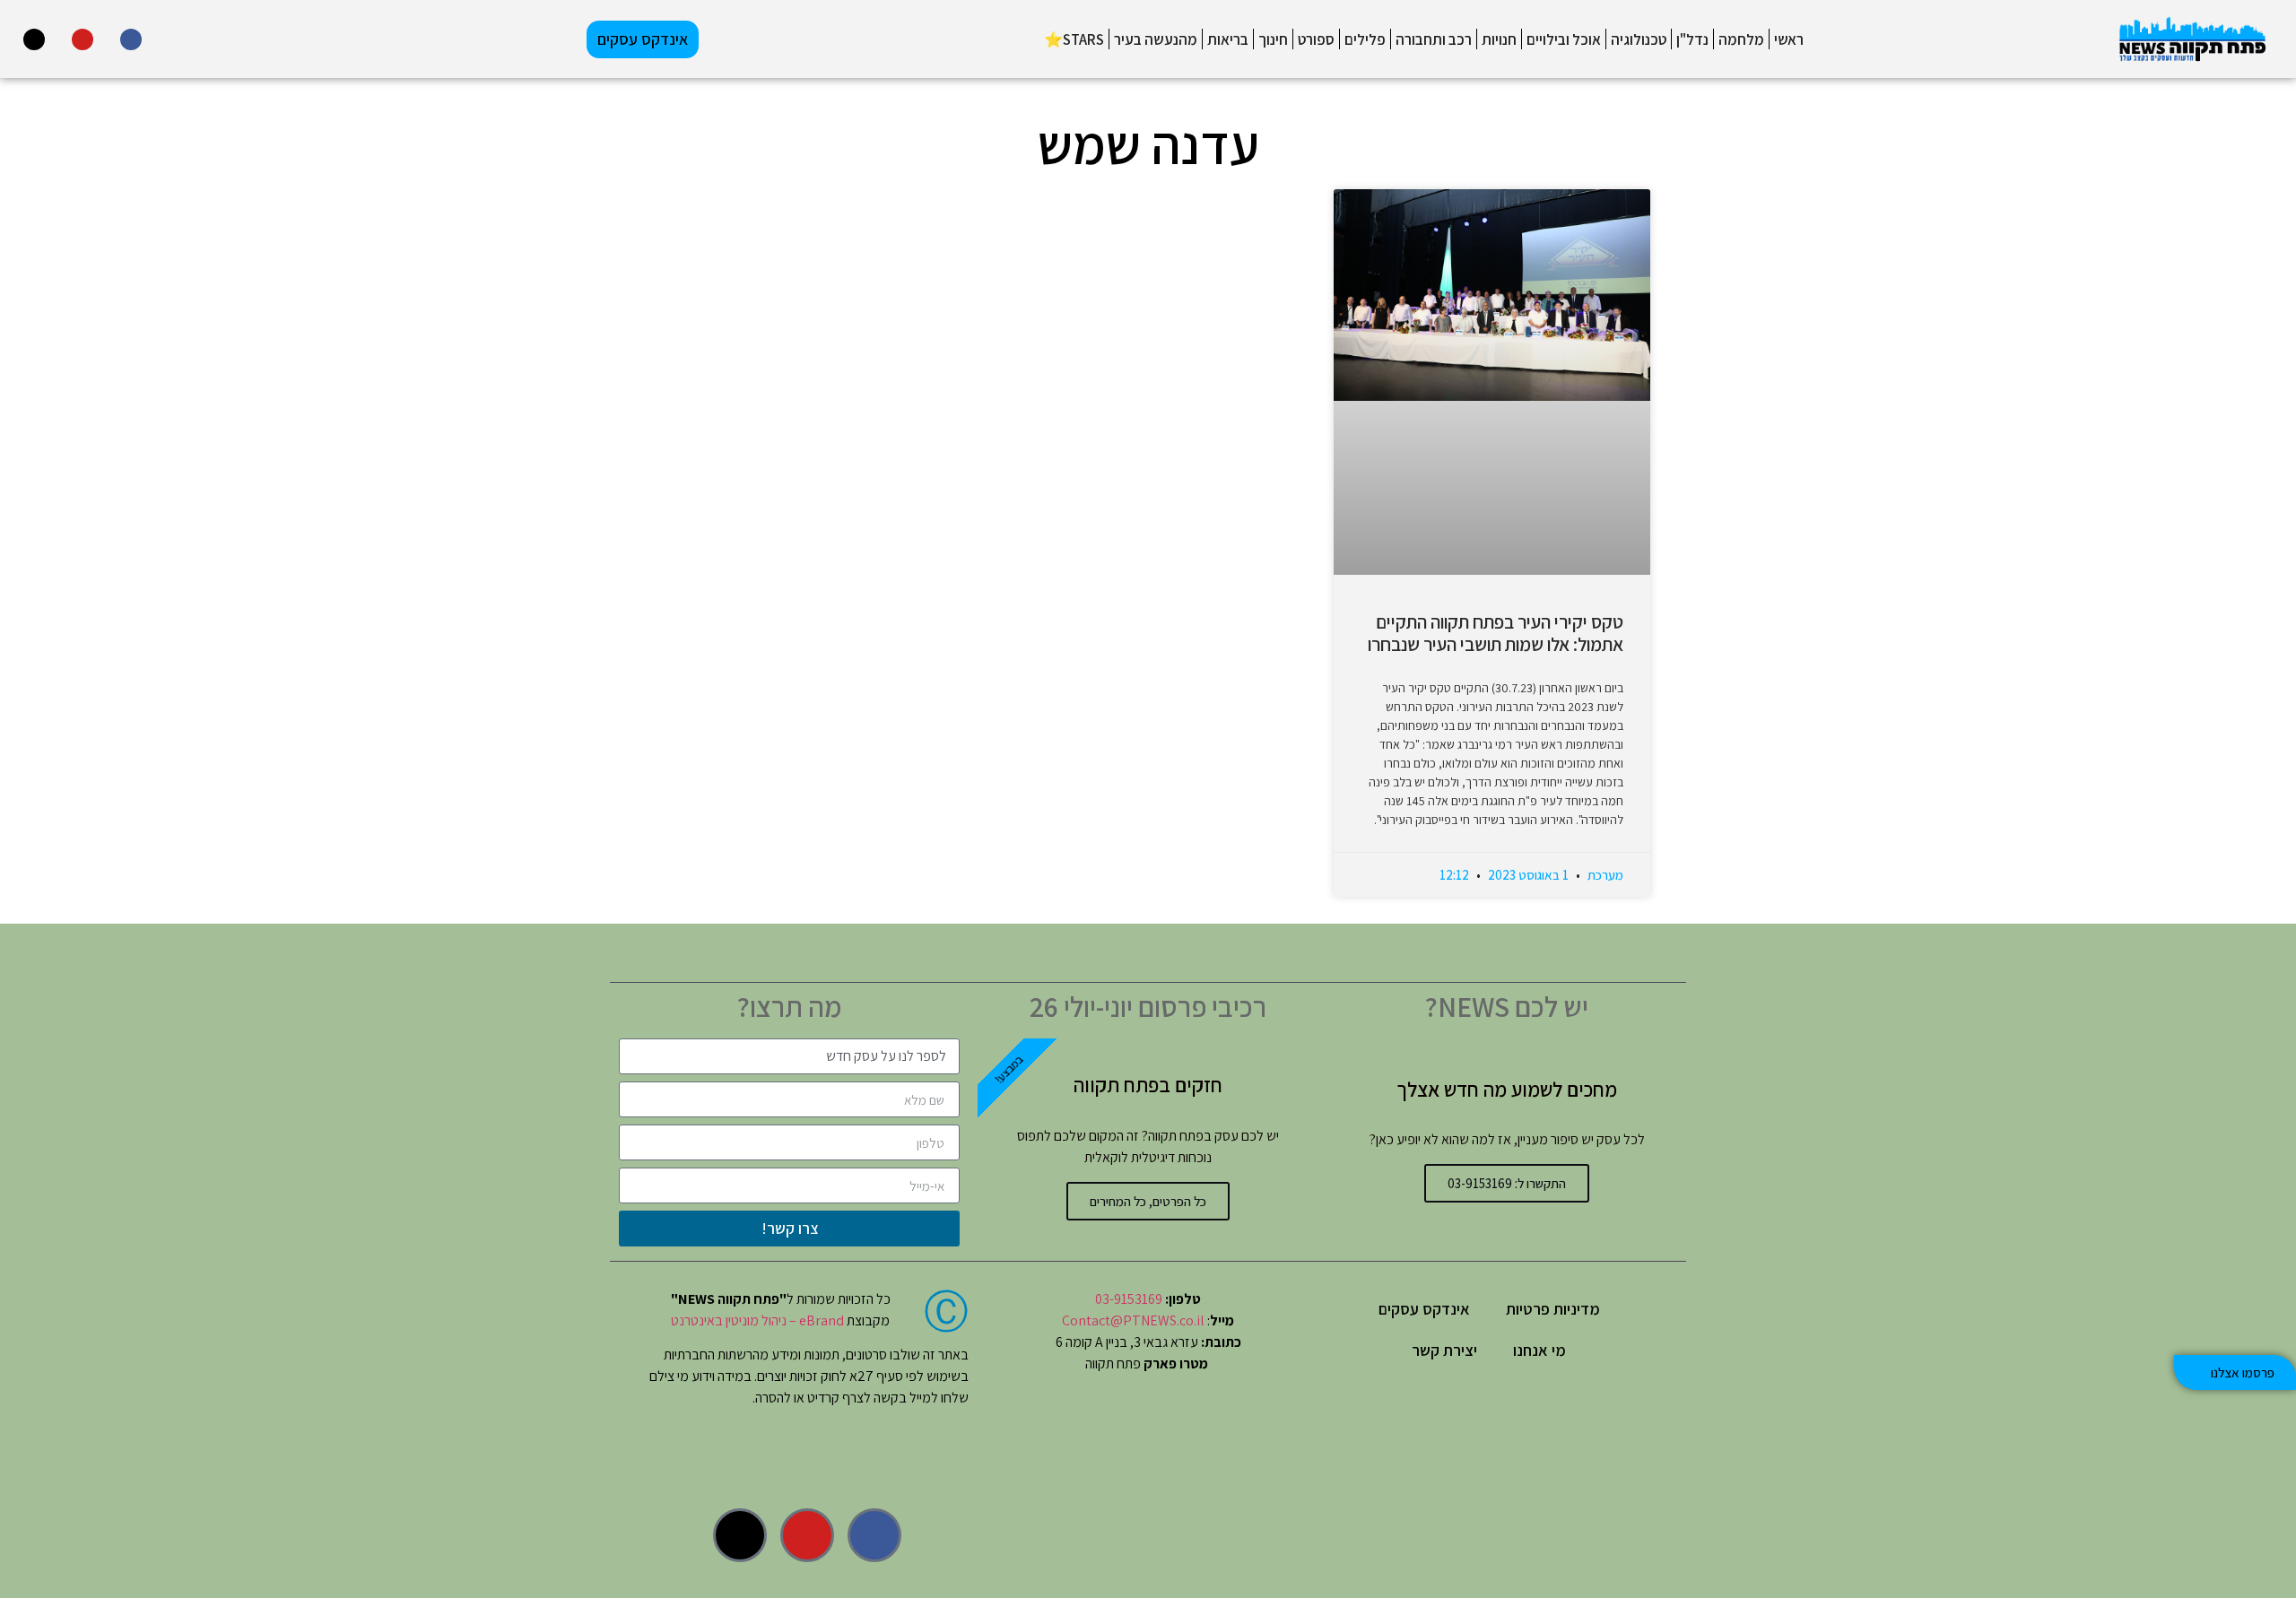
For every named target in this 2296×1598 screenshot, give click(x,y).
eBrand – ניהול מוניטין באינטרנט (757, 1320)
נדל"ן (1692, 39)
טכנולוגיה (1639, 39)
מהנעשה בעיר (1156, 39)
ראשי (1789, 39)
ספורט (1316, 39)
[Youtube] (83, 39)
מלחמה (1741, 39)
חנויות (1499, 39)
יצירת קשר (1444, 1350)
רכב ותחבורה (1434, 39)
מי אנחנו (1539, 1350)
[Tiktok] (34, 39)
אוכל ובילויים (1564, 39)
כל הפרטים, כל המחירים (1148, 1201)
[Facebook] (131, 39)
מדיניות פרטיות (1553, 1309)
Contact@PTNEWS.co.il (1133, 1320)
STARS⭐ (1074, 39)
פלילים (1365, 39)
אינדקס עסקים (1424, 1309)
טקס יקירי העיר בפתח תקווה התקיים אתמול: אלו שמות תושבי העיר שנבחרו (1496, 633)
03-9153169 (1129, 1299)
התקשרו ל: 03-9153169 (1507, 1183)
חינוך (1273, 39)
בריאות (1228, 39)
